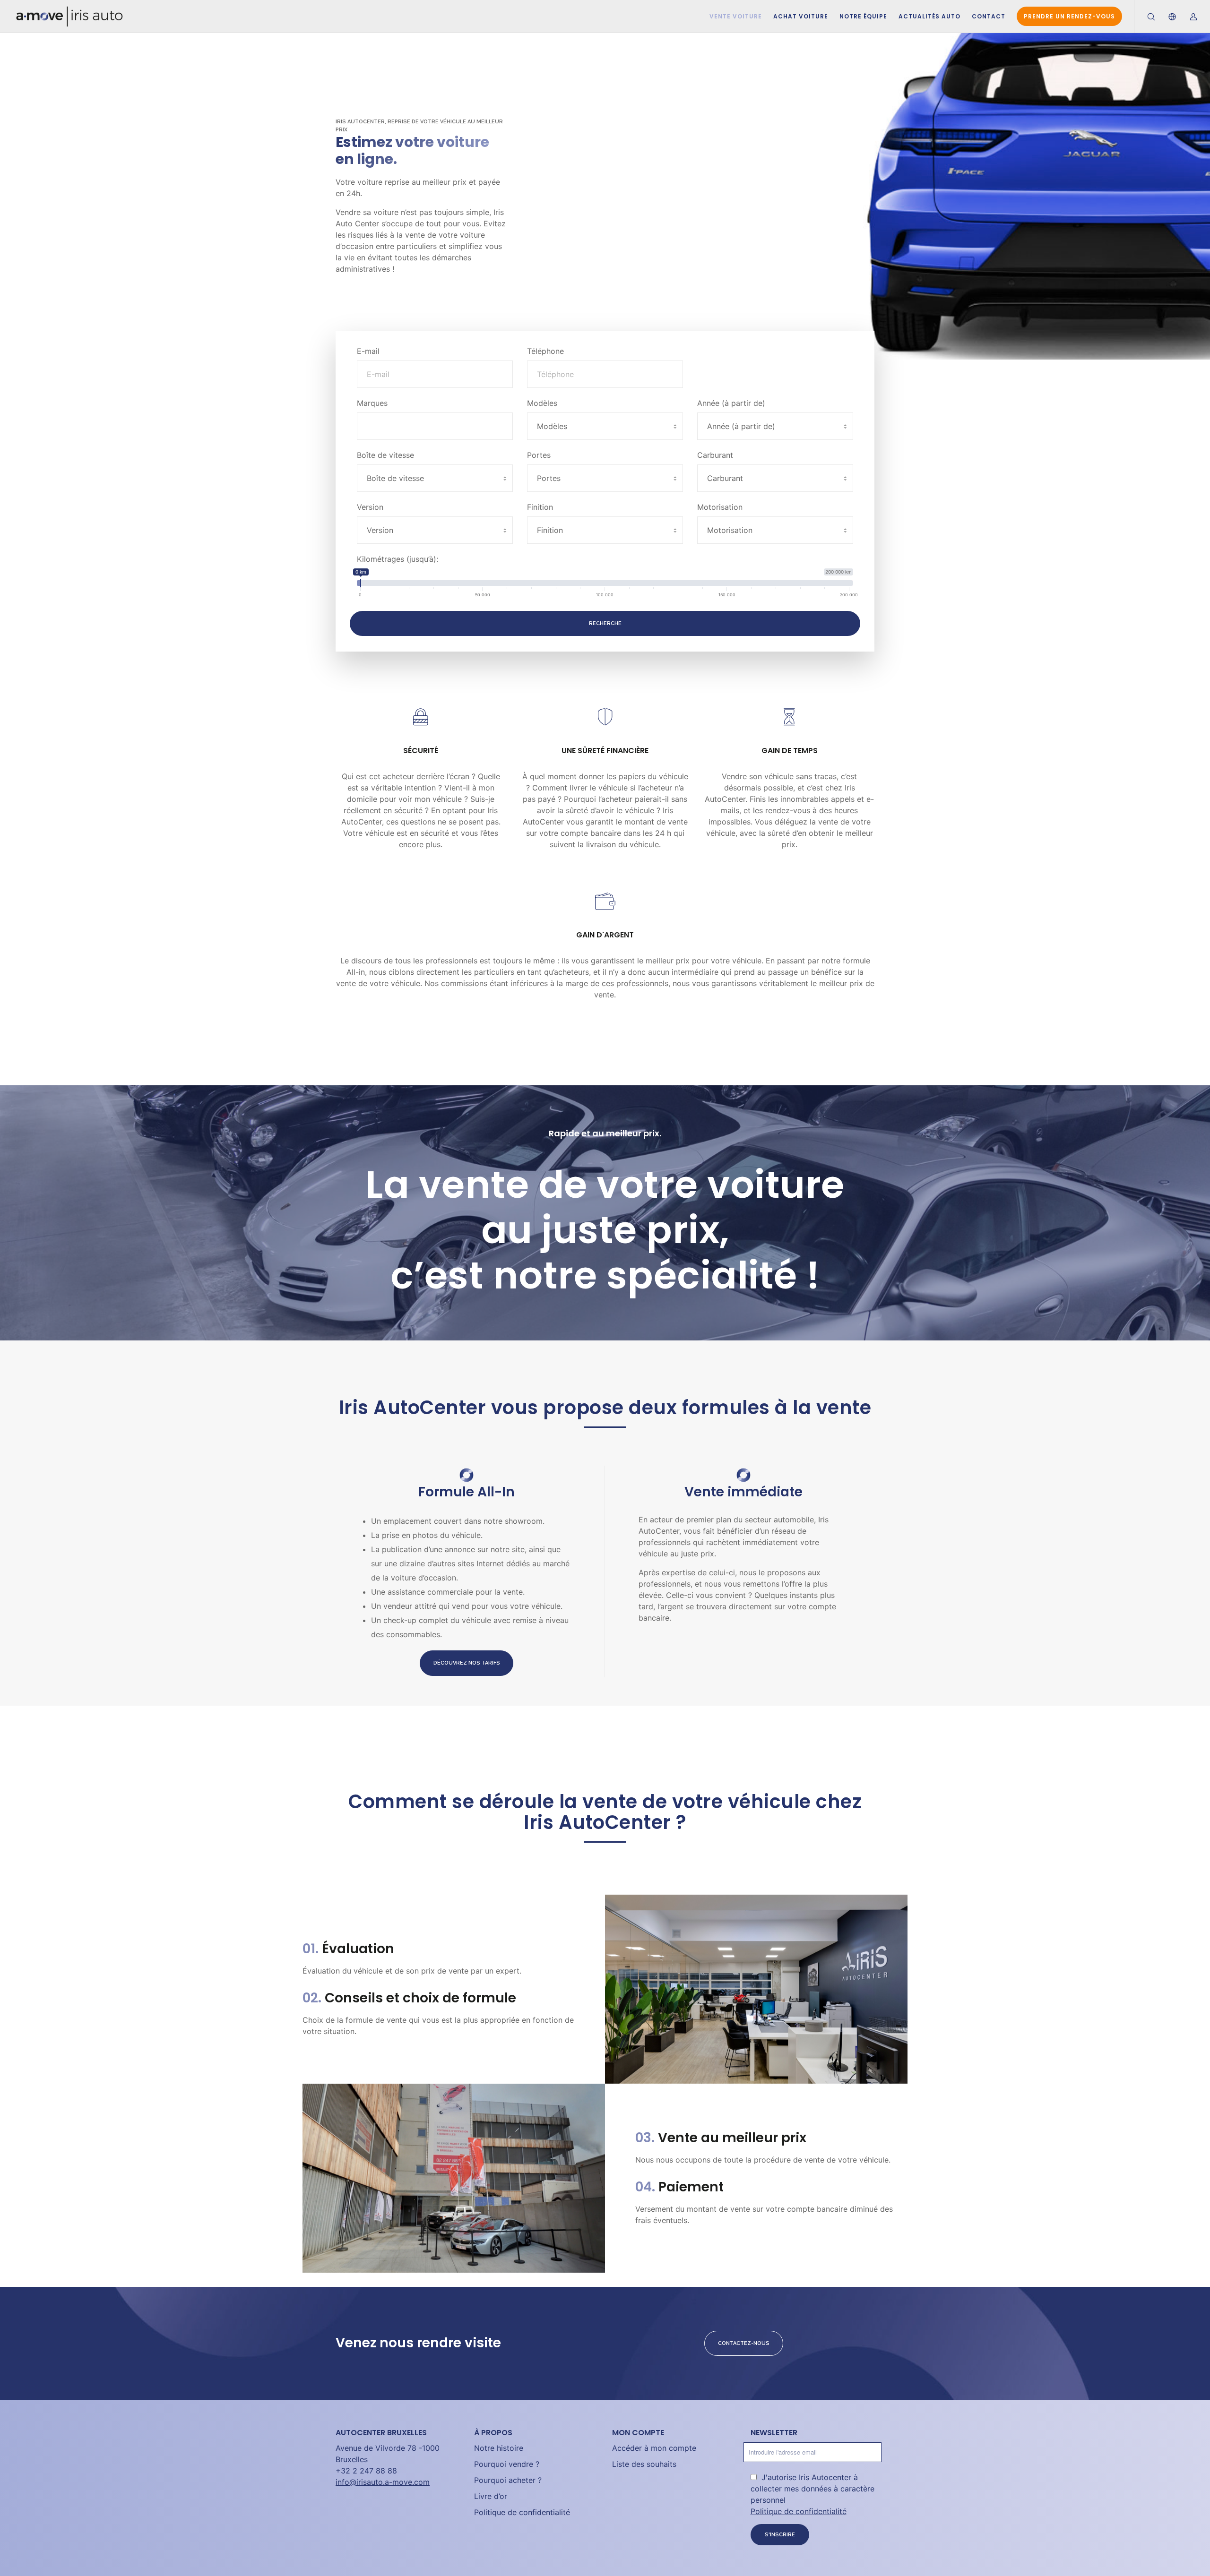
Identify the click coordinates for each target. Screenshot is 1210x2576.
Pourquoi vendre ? (507, 2464)
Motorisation (720, 507)
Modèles (542, 403)
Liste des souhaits (644, 2464)
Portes (539, 455)
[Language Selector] (1166, 17)
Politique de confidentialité (522, 2512)
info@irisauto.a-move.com (383, 2482)
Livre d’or (491, 2496)
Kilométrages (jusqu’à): (398, 559)
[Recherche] (1145, 17)
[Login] (1188, 17)
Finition (540, 507)
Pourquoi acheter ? (508, 2480)
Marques (372, 403)
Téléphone (545, 351)
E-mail (368, 351)
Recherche (605, 623)
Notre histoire (499, 2448)
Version (370, 507)
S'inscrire (780, 2535)
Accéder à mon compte (654, 2448)
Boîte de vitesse (385, 455)
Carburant (715, 455)
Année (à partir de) (731, 403)
